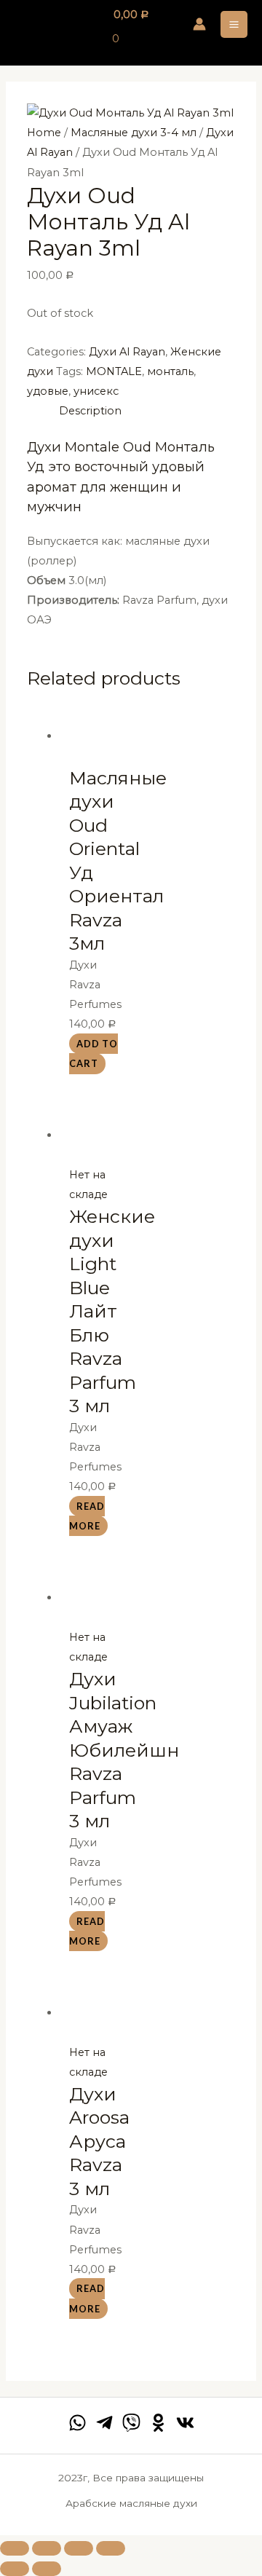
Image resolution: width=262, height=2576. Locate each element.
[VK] (185, 2423)
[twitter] (131, 2423)
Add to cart (94, 1053)
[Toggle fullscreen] (79, 2548)
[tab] (147, 411)
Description (90, 411)
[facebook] (78, 2423)
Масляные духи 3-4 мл (134, 133)
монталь (170, 371)
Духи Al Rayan (127, 352)
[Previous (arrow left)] (15, 2569)
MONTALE (114, 371)
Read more (87, 1516)
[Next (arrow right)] (47, 2569)
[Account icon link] (199, 24)
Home (44, 133)
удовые (48, 391)
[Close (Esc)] (15, 2548)
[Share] (47, 2548)
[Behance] (158, 2423)
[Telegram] (104, 2423)
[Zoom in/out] (111, 2548)
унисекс (96, 391)
